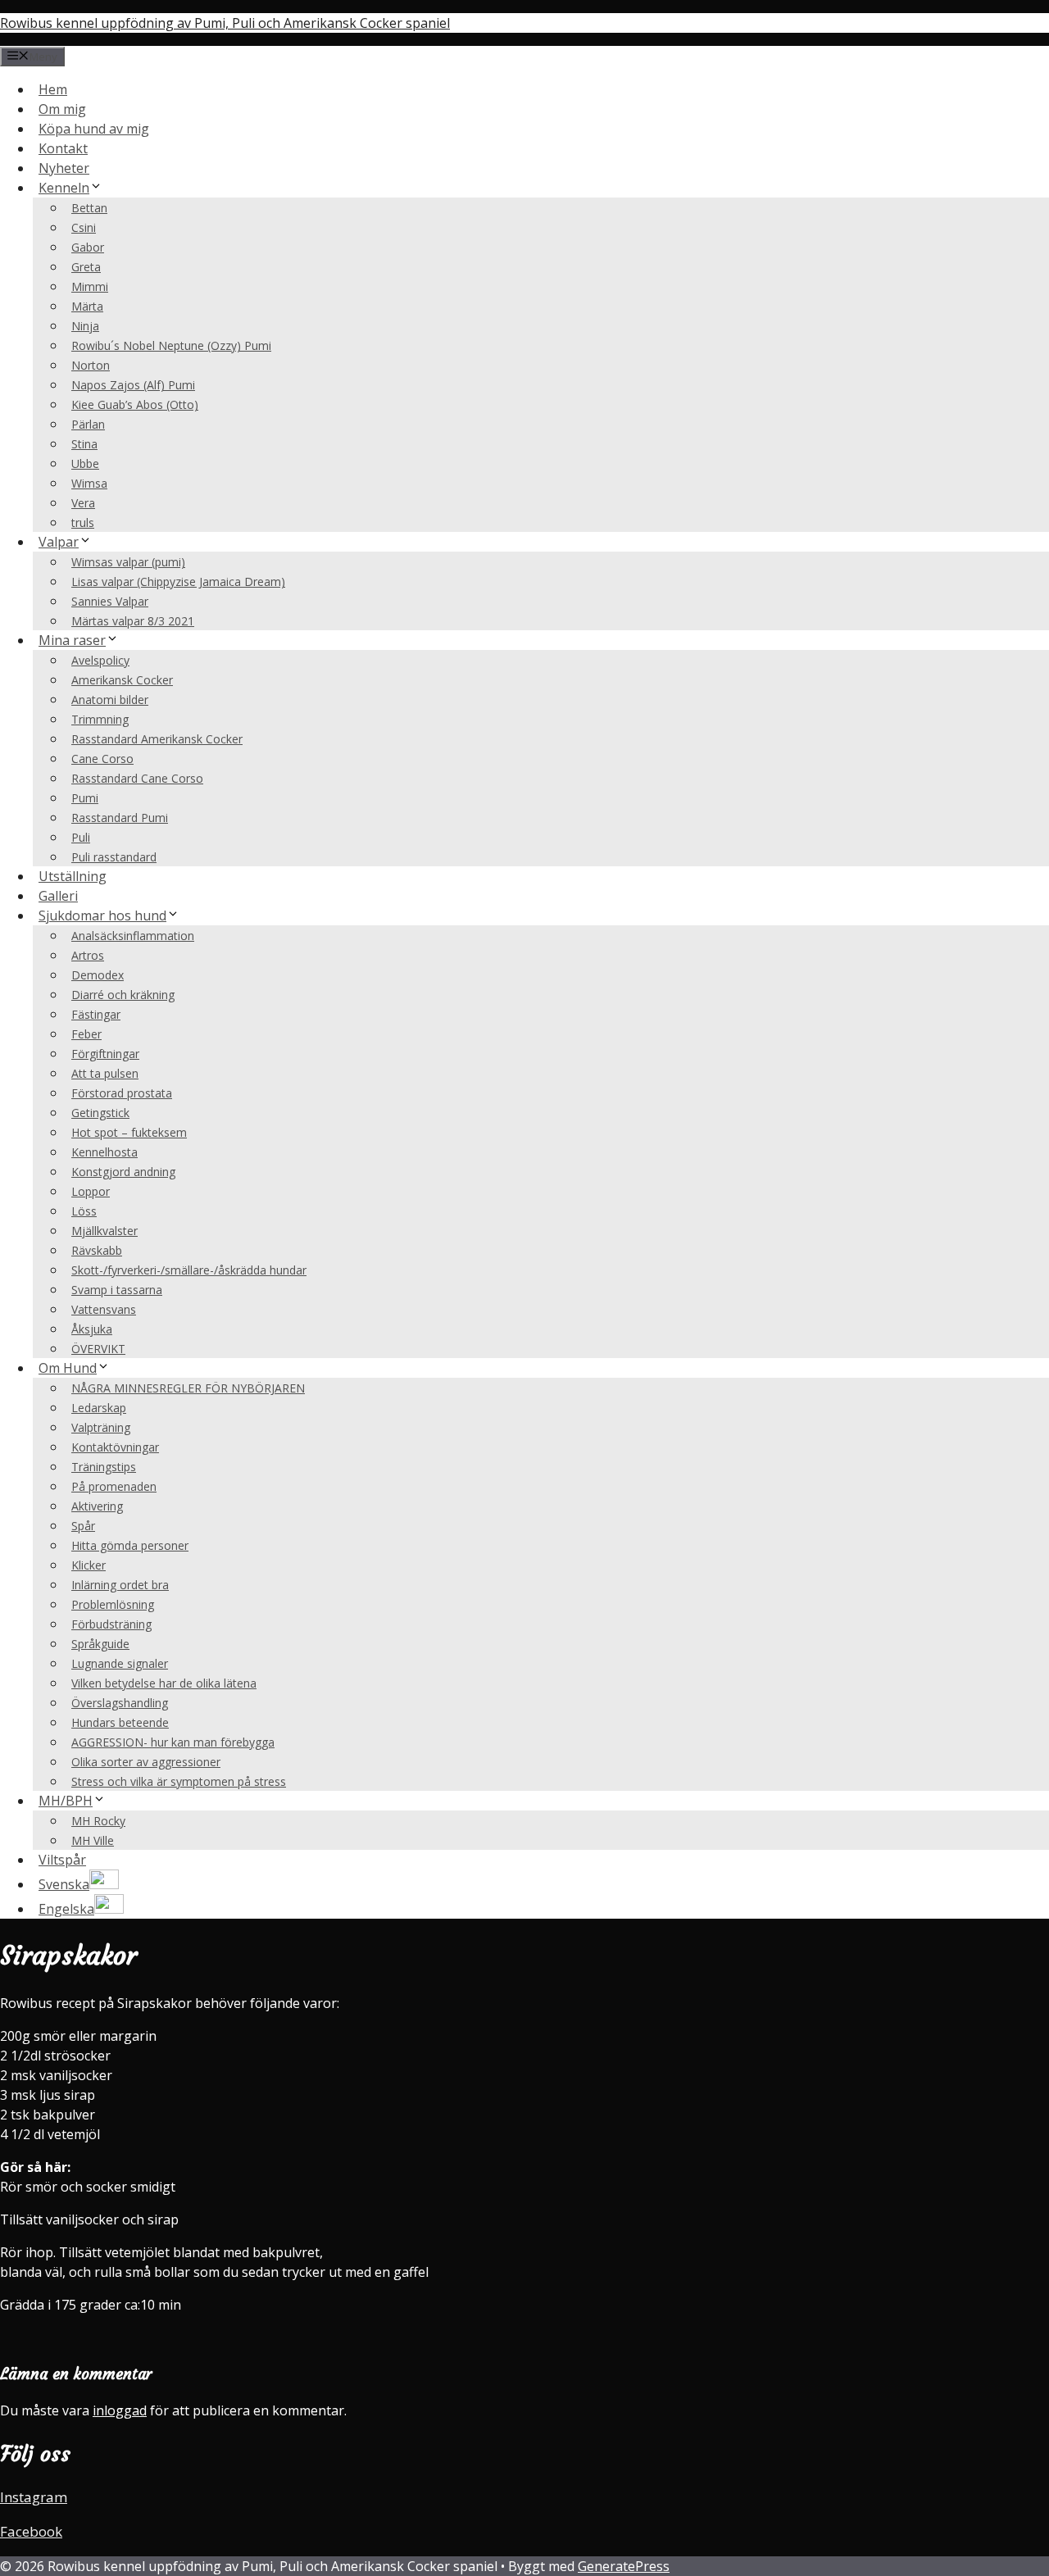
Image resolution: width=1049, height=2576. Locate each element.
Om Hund (68, 1368)
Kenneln (64, 188)
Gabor (88, 247)
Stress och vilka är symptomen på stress (179, 1781)
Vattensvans (104, 1309)
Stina (84, 444)
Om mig (62, 109)
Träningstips (104, 1467)
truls (83, 522)
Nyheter (64, 168)
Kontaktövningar (115, 1447)
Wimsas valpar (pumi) (128, 562)
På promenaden (114, 1486)
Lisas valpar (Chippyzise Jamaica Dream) (178, 582)
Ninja (85, 326)
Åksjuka (92, 1329)
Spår (83, 1526)
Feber (86, 1034)
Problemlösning (113, 1604)
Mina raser (72, 640)
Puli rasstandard (114, 857)
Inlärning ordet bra (120, 1585)
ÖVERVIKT (98, 1349)
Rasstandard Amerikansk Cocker (157, 739)
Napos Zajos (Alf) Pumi (133, 385)
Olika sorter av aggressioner (146, 1762)
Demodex (98, 975)
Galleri (58, 896)
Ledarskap (99, 1408)
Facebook (31, 2531)
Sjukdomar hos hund (102, 915)
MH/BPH (66, 1801)
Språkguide (100, 1644)
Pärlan (88, 424)
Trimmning (100, 719)
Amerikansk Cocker (122, 680)
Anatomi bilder (110, 700)
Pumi (85, 798)
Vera (83, 503)
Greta (86, 267)
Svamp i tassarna (117, 1290)
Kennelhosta (104, 1152)
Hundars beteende (120, 1722)
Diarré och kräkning (123, 995)
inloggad (120, 2410)
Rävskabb (97, 1250)
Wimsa (89, 483)
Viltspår (62, 1860)
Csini (84, 227)
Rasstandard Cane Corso (137, 778)
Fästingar (96, 1014)
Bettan (89, 208)
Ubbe (85, 463)
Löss (84, 1211)
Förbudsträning (111, 1624)
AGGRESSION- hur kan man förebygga (173, 1742)
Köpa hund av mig (94, 129)
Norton (91, 365)
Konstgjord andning (123, 1172)
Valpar (59, 542)
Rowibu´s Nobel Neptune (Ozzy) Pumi (171, 345)
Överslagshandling (120, 1703)
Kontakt (63, 148)
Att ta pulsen (105, 1073)
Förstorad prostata (122, 1093)
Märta (87, 306)
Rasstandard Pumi (120, 818)
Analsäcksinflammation (133, 936)
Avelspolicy (100, 660)
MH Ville (93, 1840)
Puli (81, 837)
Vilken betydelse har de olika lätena (164, 1683)
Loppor (91, 1191)
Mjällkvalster (104, 1231)
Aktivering (97, 1506)
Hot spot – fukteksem (129, 1132)
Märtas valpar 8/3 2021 (133, 621)
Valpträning (101, 1427)
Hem (53, 89)
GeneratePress (624, 2566)
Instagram (34, 2497)
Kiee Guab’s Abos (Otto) (135, 404)
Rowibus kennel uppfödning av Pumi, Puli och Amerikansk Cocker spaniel (225, 23)
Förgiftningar (105, 1054)
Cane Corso (102, 759)
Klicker (89, 1565)
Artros (88, 955)
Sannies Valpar (110, 601)
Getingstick (100, 1113)
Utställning (73, 876)
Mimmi (90, 286)
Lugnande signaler (120, 1663)
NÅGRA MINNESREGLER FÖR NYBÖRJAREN (188, 1388)
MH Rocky (98, 1821)
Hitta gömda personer (130, 1545)
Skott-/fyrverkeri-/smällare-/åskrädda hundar (189, 1270)
